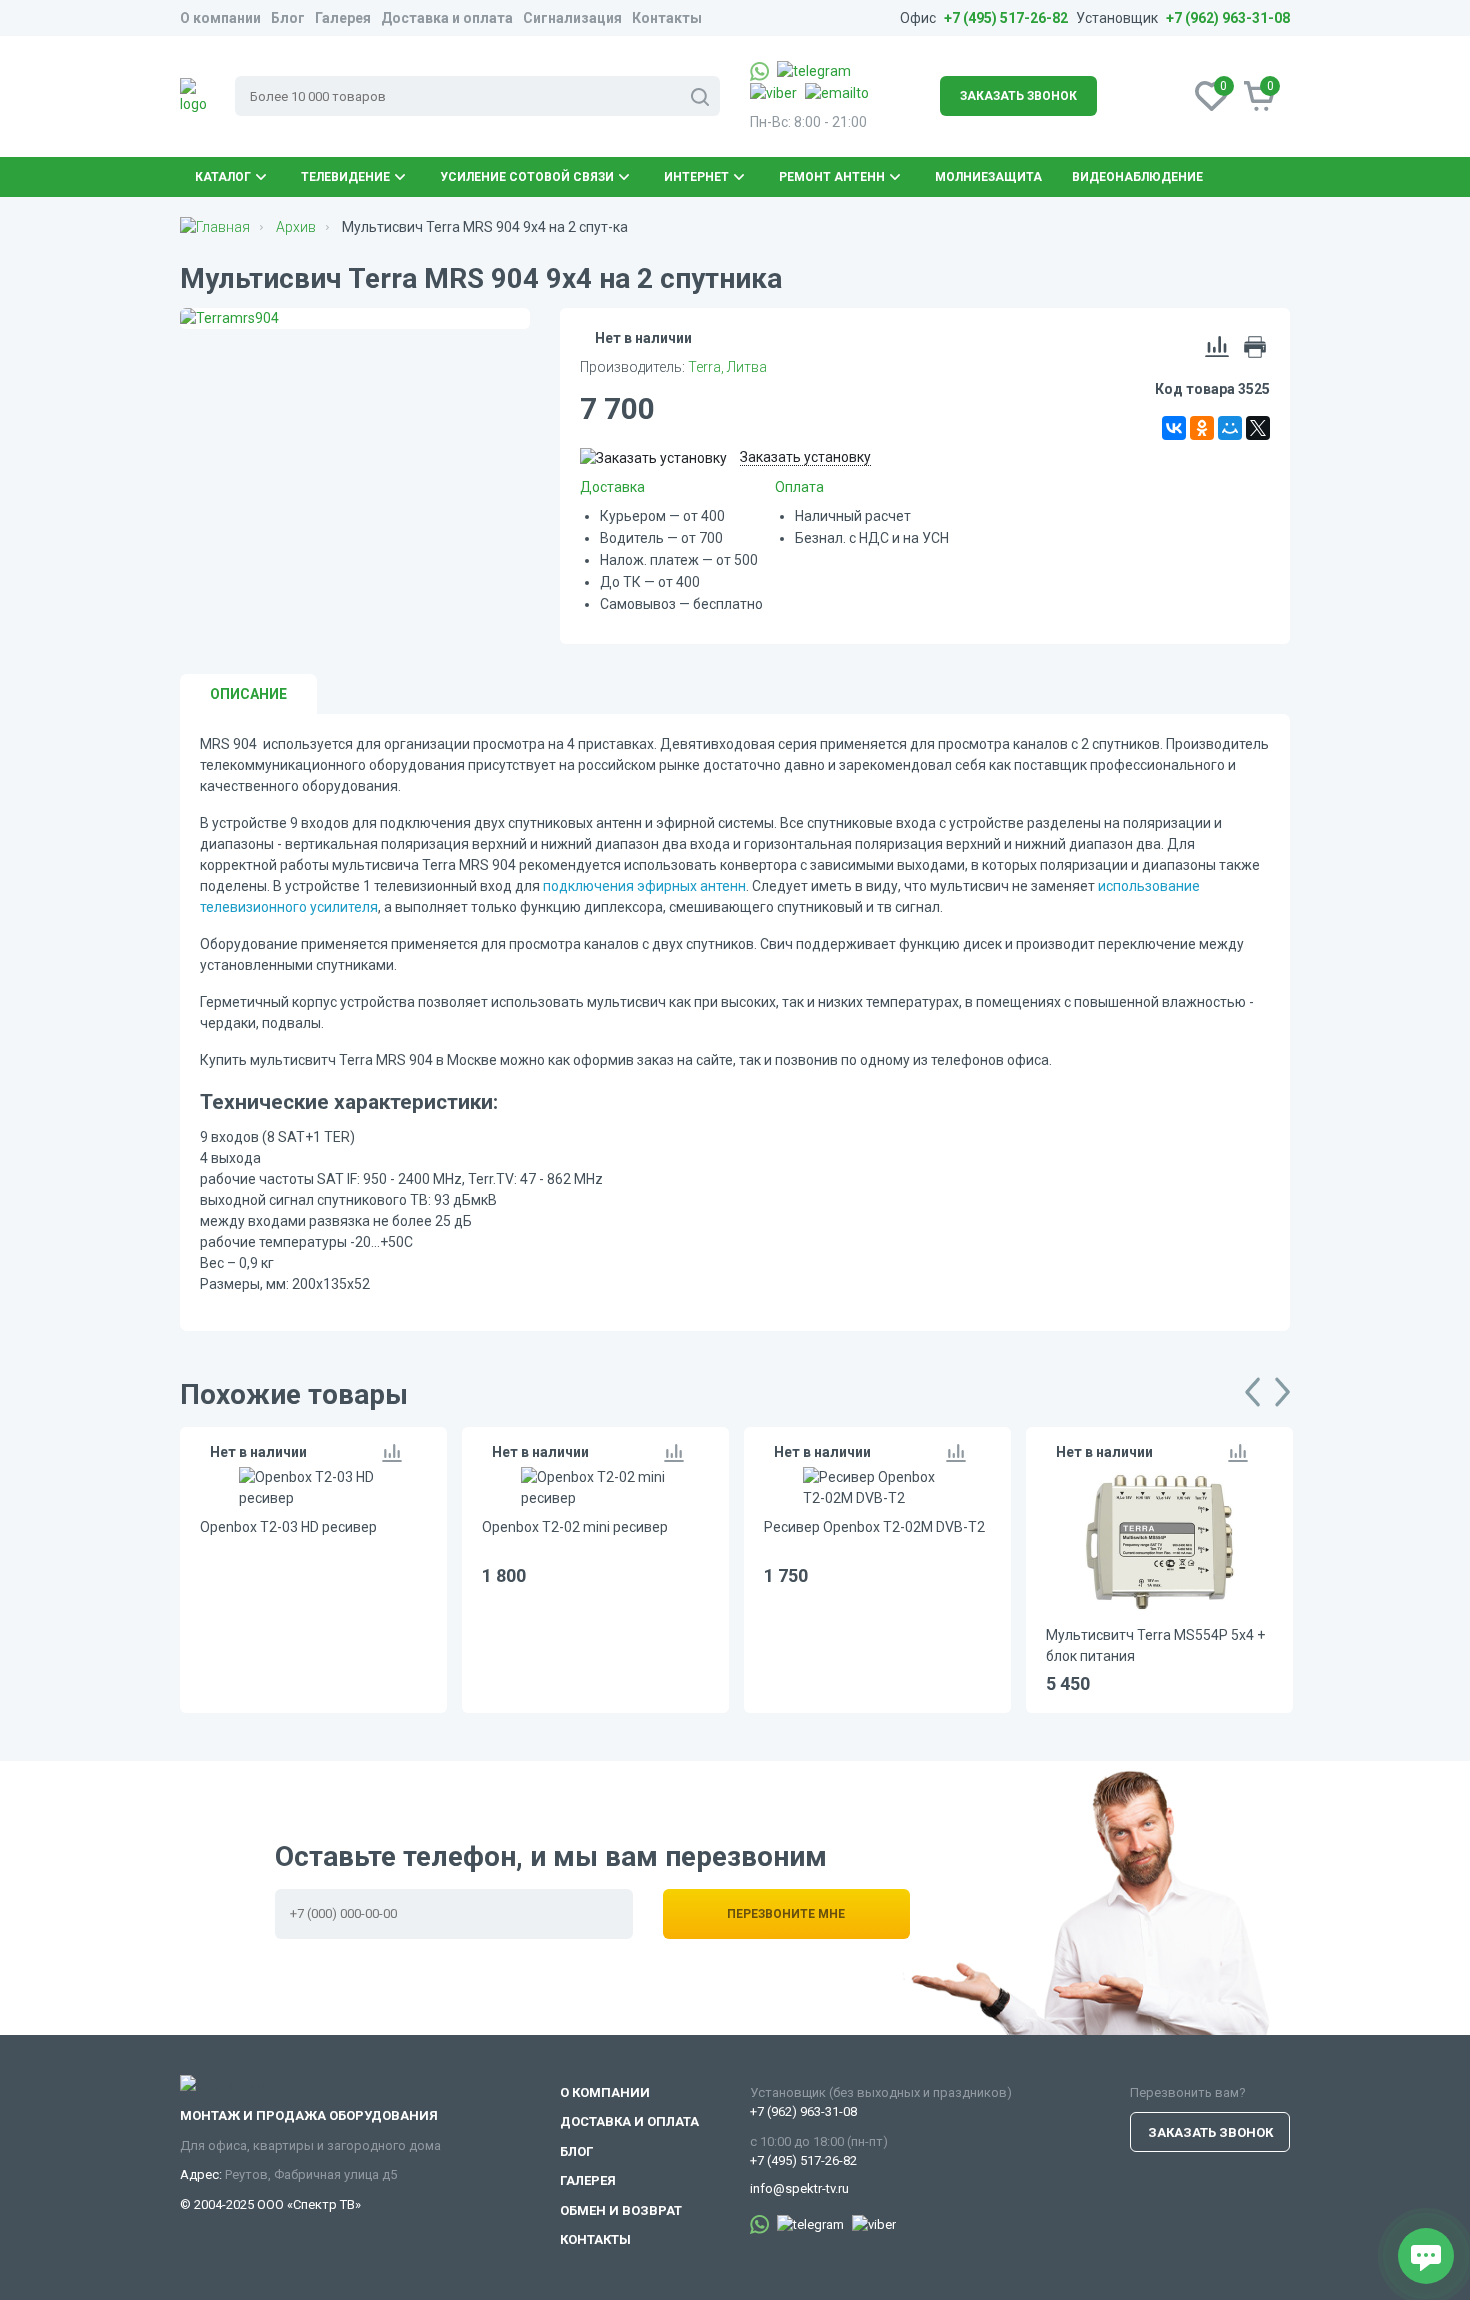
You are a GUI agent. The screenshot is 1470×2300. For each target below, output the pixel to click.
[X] (1258, 428)
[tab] (248, 694)
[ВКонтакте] (1174, 428)
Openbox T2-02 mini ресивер (575, 1527)
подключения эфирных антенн (644, 886)
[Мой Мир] (1230, 428)
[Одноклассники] (1202, 428)
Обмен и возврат (621, 2210)
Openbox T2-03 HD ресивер (288, 1527)
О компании (220, 18)
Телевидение (345, 177)
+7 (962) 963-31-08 (1228, 18)
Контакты (667, 18)
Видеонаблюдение (1137, 177)
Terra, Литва (727, 367)
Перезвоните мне (786, 1914)
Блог (288, 18)
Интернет (696, 177)
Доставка (612, 487)
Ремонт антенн (832, 177)
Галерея (343, 18)
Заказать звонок (1018, 96)
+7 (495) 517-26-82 (1006, 18)
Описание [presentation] (248, 694)
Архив (296, 227)
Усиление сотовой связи (527, 177)
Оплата (799, 487)
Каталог (223, 177)
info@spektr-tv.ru (799, 2188)
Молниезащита (988, 177)
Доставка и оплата (447, 18)
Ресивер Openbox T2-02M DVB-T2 (874, 1527)
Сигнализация (572, 18)
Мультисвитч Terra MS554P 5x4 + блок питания (1155, 1645)
